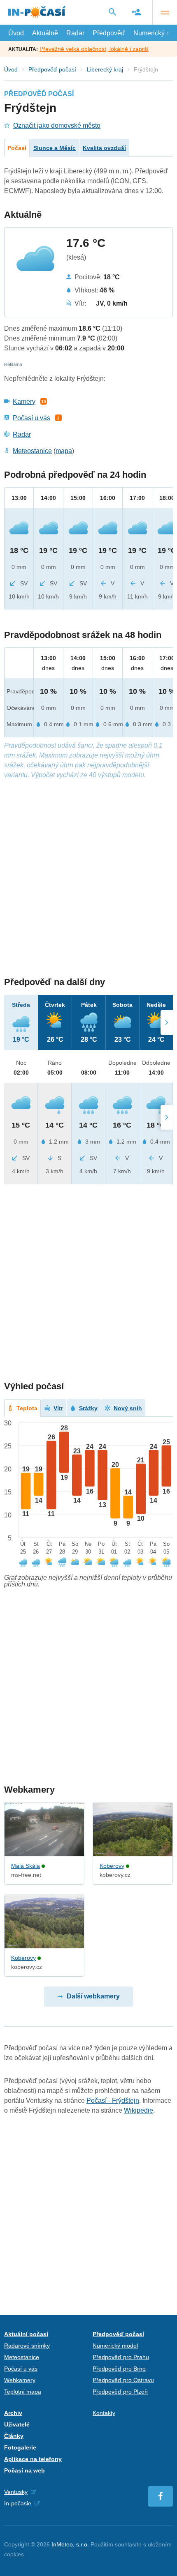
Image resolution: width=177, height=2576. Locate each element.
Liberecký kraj (105, 69)
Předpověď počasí (52, 69)
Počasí (17, 148)
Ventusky (16, 2492)
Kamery (24, 402)
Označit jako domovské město (57, 125)
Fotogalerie (20, 2447)
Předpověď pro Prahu (121, 2357)
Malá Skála (26, 1866)
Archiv (13, 2413)
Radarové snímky (27, 2346)
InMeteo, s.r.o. (70, 2544)
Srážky (88, 1408)
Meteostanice (32, 451)
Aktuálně (45, 33)
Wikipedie (139, 2110)
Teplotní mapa (23, 2392)
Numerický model (115, 2346)
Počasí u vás (31, 418)
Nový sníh (128, 1408)
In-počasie (18, 2503)
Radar (75, 33)
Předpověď (109, 33)
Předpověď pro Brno (119, 2369)
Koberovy (112, 1866)
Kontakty (104, 2413)
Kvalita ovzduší (104, 148)
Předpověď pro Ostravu (123, 2380)
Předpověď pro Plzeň (120, 2392)
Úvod (16, 33)
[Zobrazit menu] (165, 12)
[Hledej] (112, 12)
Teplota (27, 1408)
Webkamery (20, 2380)
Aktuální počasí (26, 2334)
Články (14, 2436)
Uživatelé (17, 2424)
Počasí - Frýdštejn (113, 2101)
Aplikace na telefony (33, 2459)
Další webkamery (93, 1996)
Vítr (58, 1408)
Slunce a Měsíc (55, 148)
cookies (14, 2554)
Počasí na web (24, 2470)
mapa (64, 451)
